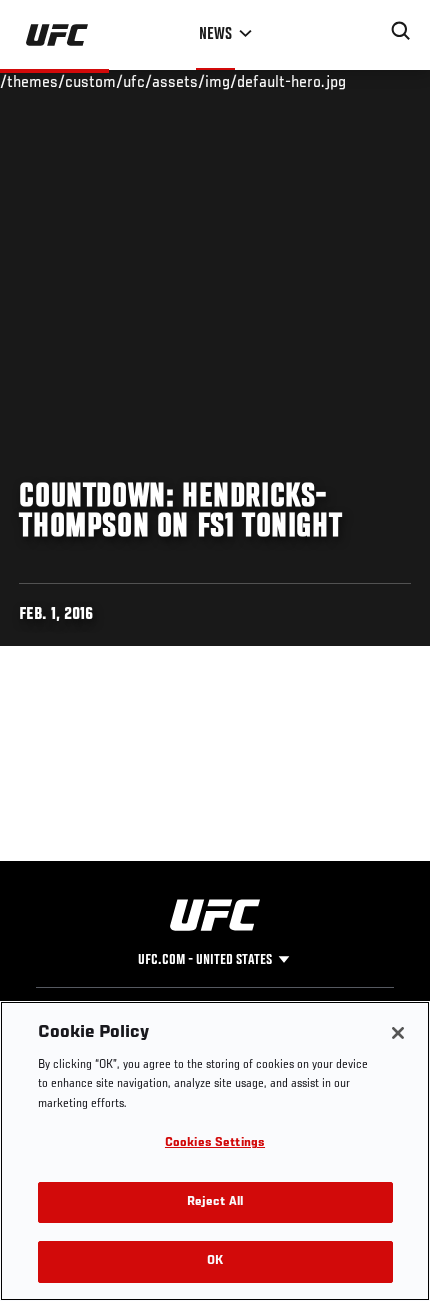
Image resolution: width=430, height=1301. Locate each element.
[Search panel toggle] (401, 31)
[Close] (398, 1033)
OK (215, 1261)
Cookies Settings (215, 1143)
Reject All (215, 1202)
